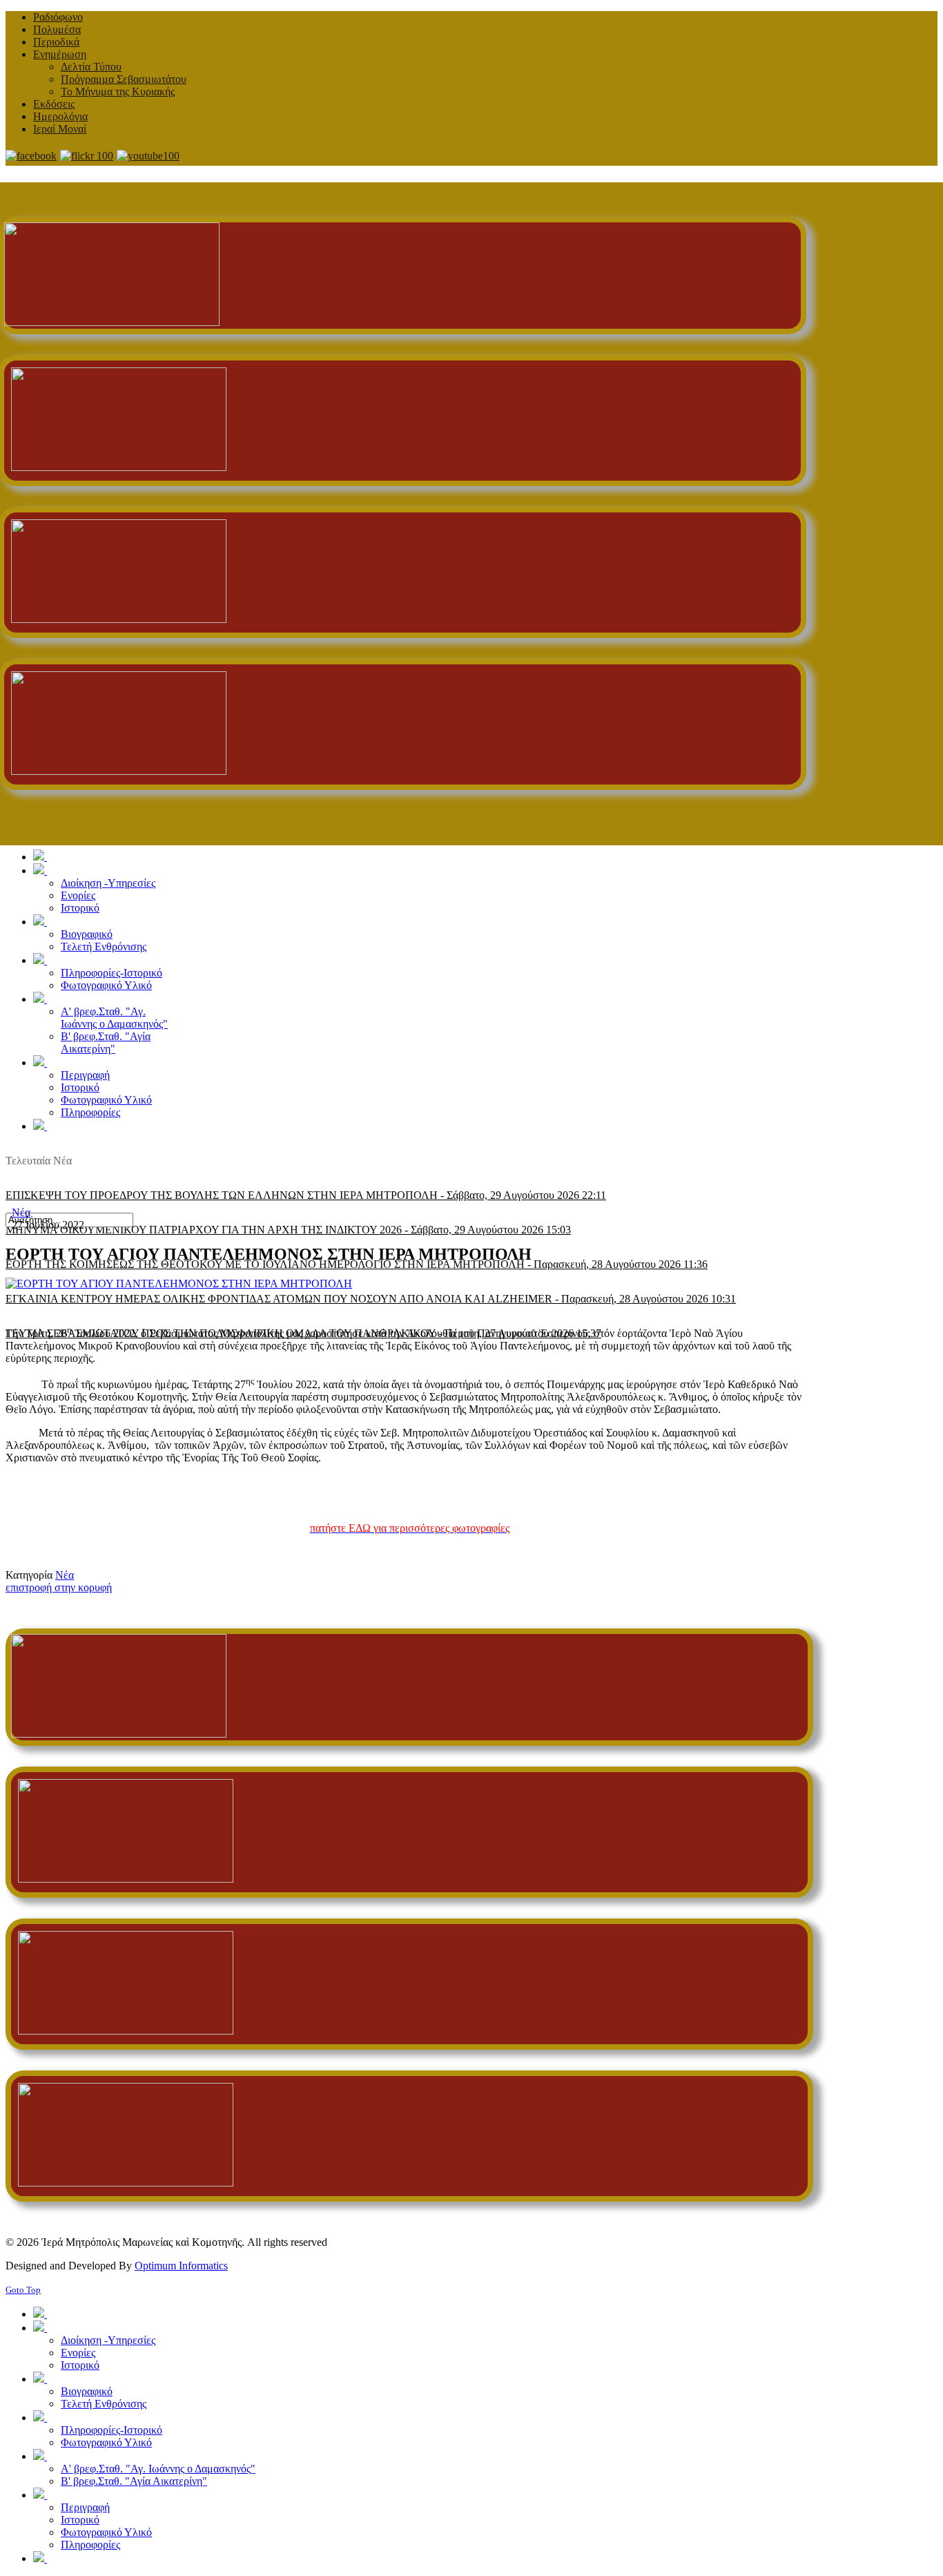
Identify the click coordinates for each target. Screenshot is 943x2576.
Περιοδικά (56, 42)
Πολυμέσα (57, 29)
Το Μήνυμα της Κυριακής (118, 92)
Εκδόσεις (54, 104)
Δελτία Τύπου (91, 67)
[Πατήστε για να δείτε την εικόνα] (179, 1284)
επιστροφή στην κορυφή (59, 1587)
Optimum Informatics (181, 2266)
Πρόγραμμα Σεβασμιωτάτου (124, 79)
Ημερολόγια (60, 116)
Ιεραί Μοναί (60, 129)
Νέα (21, 1212)
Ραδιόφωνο (58, 17)
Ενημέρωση (60, 54)
